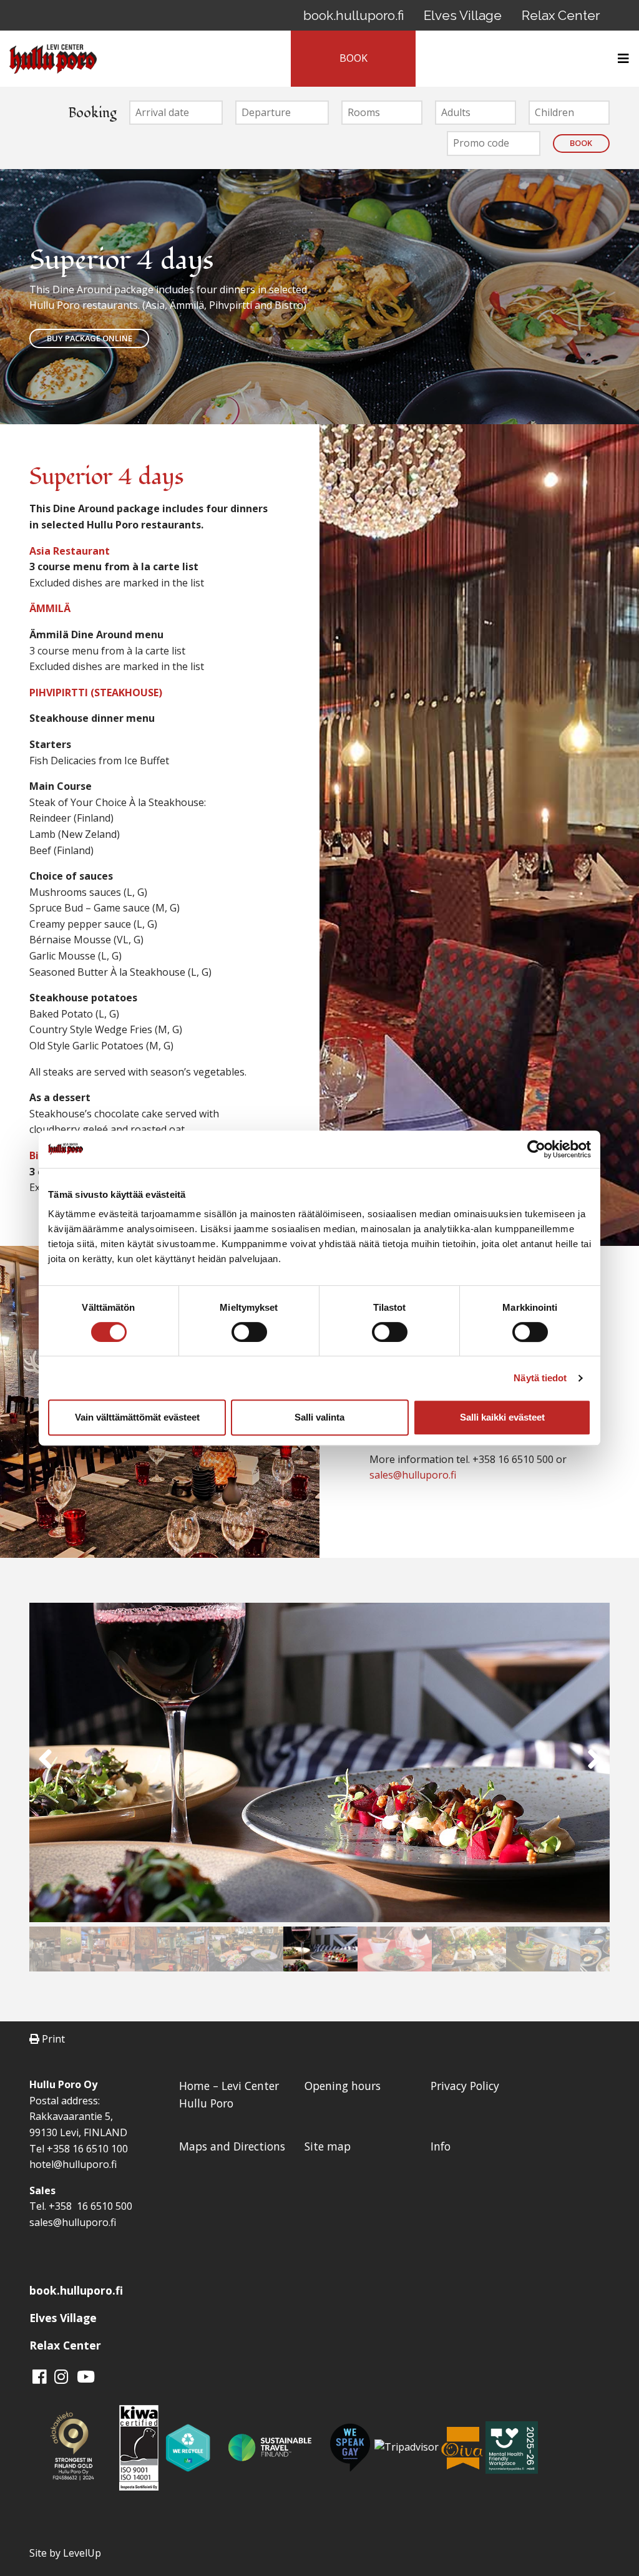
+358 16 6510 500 (89, 2206)
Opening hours (343, 2086)
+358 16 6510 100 (87, 2149)
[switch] (249, 1332)
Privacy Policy (465, 2086)
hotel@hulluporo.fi (73, 2164)
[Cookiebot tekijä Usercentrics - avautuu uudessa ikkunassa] (536, 1149)
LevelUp (82, 2553)
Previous (45, 1765)
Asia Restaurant (70, 551)
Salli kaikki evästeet (502, 1417)
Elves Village (463, 15)
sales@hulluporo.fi (413, 1475)
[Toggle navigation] (620, 59)
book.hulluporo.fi (354, 15)
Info (441, 2146)
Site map (328, 2146)
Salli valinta (319, 1417)
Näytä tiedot (540, 1378)
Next (594, 1765)
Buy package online (90, 338)
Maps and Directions (232, 2146)
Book (581, 143)
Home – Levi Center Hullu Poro (229, 2094)
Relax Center (561, 15)
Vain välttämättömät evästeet (137, 1417)
